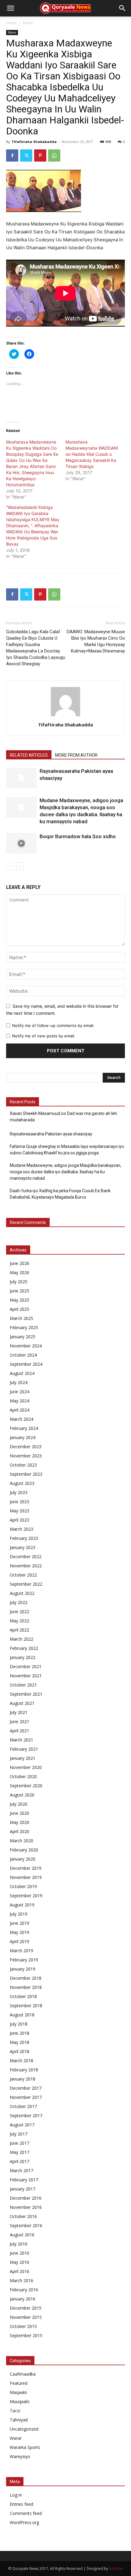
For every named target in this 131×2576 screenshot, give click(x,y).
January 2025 (23, 1337)
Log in (16, 2495)
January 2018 (23, 2079)
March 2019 (21, 1951)
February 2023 (24, 1538)
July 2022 (19, 1602)
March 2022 (21, 1639)
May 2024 (19, 1401)
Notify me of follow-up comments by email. (53, 1025)
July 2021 (19, 1712)
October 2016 (23, 2216)
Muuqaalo (20, 2401)
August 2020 (22, 1795)
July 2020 (19, 1804)
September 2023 (26, 1474)
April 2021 (19, 1731)
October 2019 (23, 1886)
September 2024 (26, 1364)
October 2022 (23, 1575)
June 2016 (19, 2253)
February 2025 (24, 1327)
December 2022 (26, 1557)
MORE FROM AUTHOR (76, 755)
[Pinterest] (40, 155)
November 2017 (26, 2097)
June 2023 (19, 1502)
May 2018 (19, 2042)
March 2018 (21, 2061)
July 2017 (19, 2134)
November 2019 (26, 1877)
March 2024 (21, 1419)
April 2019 (19, 1941)
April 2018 (19, 2051)
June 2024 (19, 1392)
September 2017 (26, 2116)
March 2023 (21, 1529)
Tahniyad (19, 2420)
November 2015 (26, 2317)
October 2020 (23, 1776)
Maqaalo (18, 2392)
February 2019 (24, 1960)
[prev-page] (10, 866)
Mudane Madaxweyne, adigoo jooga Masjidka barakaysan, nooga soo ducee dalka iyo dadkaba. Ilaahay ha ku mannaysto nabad (65, 1172)
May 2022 (19, 1621)
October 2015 (23, 2326)
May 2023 (19, 1511)
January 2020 (23, 1859)
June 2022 (19, 1611)
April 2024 (19, 1410)
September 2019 (26, 1896)
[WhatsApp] (54, 155)
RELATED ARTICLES (29, 755)
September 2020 (26, 1786)
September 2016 (26, 2225)
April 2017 (19, 2161)
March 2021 (21, 1740)
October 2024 (23, 1355)
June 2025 (19, 1291)
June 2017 (19, 2143)
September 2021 (26, 1694)
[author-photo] (65, 716)
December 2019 (26, 1868)
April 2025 (19, 1309)
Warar (28, 23)
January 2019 (23, 1969)
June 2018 (19, 2033)
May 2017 (19, 2152)
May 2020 (19, 1822)
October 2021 (23, 1685)
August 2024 (22, 1373)
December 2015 (26, 2308)
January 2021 (23, 1758)
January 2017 (23, 2189)
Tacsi (15, 2411)
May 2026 (19, 1272)
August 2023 (22, 1483)
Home (11, 23)
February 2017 (24, 2180)
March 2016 (21, 2280)
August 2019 (22, 1905)
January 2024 (23, 1437)
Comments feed (26, 2513)
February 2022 (24, 1648)
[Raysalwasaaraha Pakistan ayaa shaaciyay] (21, 778)
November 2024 (26, 1346)
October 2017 (23, 2106)
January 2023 (23, 1547)
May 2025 (19, 1300)
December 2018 (26, 1978)
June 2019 (19, 1923)
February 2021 (24, 1749)
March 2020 (21, 1841)
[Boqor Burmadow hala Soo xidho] (21, 844)
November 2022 (26, 1566)
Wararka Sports (25, 2447)
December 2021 (26, 1666)
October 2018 (23, 1996)
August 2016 (22, 2235)
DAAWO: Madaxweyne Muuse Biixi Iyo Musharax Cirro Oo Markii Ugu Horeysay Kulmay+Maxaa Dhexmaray (96, 641)
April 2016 (19, 2271)
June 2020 (19, 1813)
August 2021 (22, 1703)
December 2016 (26, 2198)
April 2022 (19, 1630)
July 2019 (19, 1914)
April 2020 (19, 1831)
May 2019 (19, 1932)
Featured (19, 2383)
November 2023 (26, 1456)
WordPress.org (24, 2522)
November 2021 (26, 1676)
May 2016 (19, 2262)
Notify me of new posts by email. (44, 1036)
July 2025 (19, 1282)
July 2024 (19, 1382)
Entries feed (21, 2504)
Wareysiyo (20, 2456)
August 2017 (22, 2125)
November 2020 (26, 1767)
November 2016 (26, 2207)
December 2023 (26, 1447)
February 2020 (24, 1850)
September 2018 (26, 2006)
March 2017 (21, 2170)
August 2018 (22, 2015)
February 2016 (24, 2290)
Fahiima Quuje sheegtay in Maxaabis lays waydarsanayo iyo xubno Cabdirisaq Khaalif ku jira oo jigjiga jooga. (67, 1150)
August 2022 (22, 1593)
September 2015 (26, 2335)
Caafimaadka (23, 2374)
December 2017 (26, 2088)
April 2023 (19, 1520)
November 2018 (26, 1987)
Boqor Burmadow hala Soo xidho (78, 836)
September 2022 (26, 1584)
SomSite (116, 2569)
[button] (10, 8)
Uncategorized (24, 2429)
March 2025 (21, 1318)
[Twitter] (26, 155)
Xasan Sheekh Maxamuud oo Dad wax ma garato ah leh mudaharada (63, 1117)
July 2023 (19, 1492)
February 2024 (24, 1428)
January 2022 (23, 1657)
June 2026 (19, 1263)
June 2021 (19, 1721)
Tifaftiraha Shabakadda (34, 142)
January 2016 (23, 2299)
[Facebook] (12, 155)
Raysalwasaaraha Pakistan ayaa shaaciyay (51, 1134)
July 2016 (19, 2244)
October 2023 (23, 1465)
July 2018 (19, 2024)
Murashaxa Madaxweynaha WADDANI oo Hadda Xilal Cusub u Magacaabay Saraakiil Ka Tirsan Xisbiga (92, 454)
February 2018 (24, 2070)
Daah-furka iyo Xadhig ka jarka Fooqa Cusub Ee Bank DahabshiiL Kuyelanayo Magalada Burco (60, 1194)
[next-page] (20, 866)
